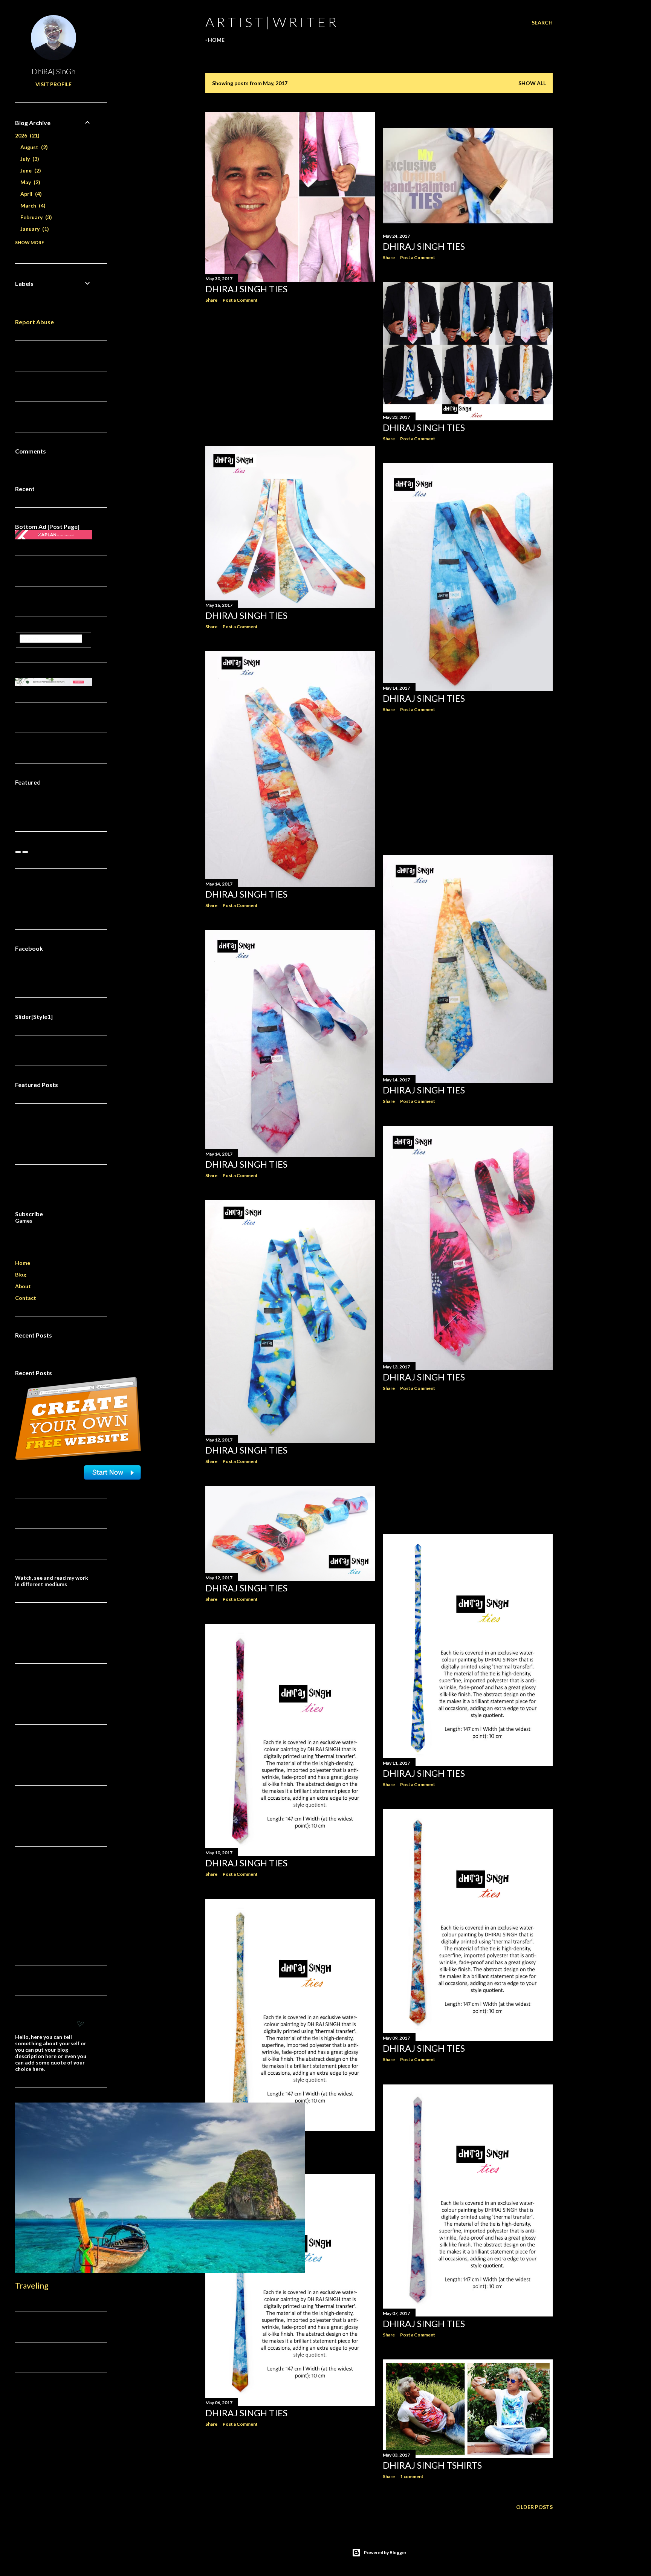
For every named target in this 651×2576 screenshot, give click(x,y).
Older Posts (534, 2507)
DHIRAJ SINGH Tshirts (432, 2465)
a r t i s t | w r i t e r (271, 22)
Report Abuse (34, 322)
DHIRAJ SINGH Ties (246, 289)
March (32, 205)
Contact (26, 1298)
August (33, 147)
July (29, 159)
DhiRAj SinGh (53, 71)
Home (216, 40)
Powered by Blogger (385, 2552)
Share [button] (211, 300)
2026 (26, 135)
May (29, 182)
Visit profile (53, 84)
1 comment (412, 2476)
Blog (21, 1274)
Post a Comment (240, 300)
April (30, 194)
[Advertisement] (290, 374)
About (23, 1286)
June (30, 170)
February (35, 217)
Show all (532, 83)
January (34, 229)
